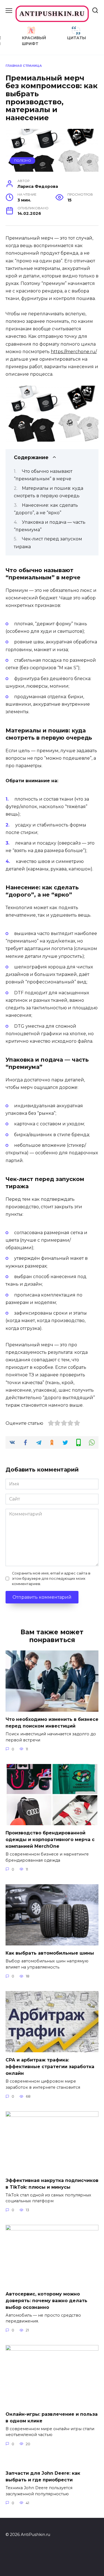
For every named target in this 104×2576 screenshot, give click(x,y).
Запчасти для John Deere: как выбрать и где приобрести (43, 2477)
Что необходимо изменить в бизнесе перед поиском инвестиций (52, 1723)
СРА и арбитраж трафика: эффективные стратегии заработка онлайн (50, 2067)
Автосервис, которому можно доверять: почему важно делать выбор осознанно (46, 2300)
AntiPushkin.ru (52, 14)
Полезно (23, 161)
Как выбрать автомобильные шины (50, 1953)
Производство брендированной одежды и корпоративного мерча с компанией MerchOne (50, 1840)
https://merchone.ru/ (74, 352)
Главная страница (24, 66)
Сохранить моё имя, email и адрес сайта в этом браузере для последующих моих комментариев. (51, 1579)
